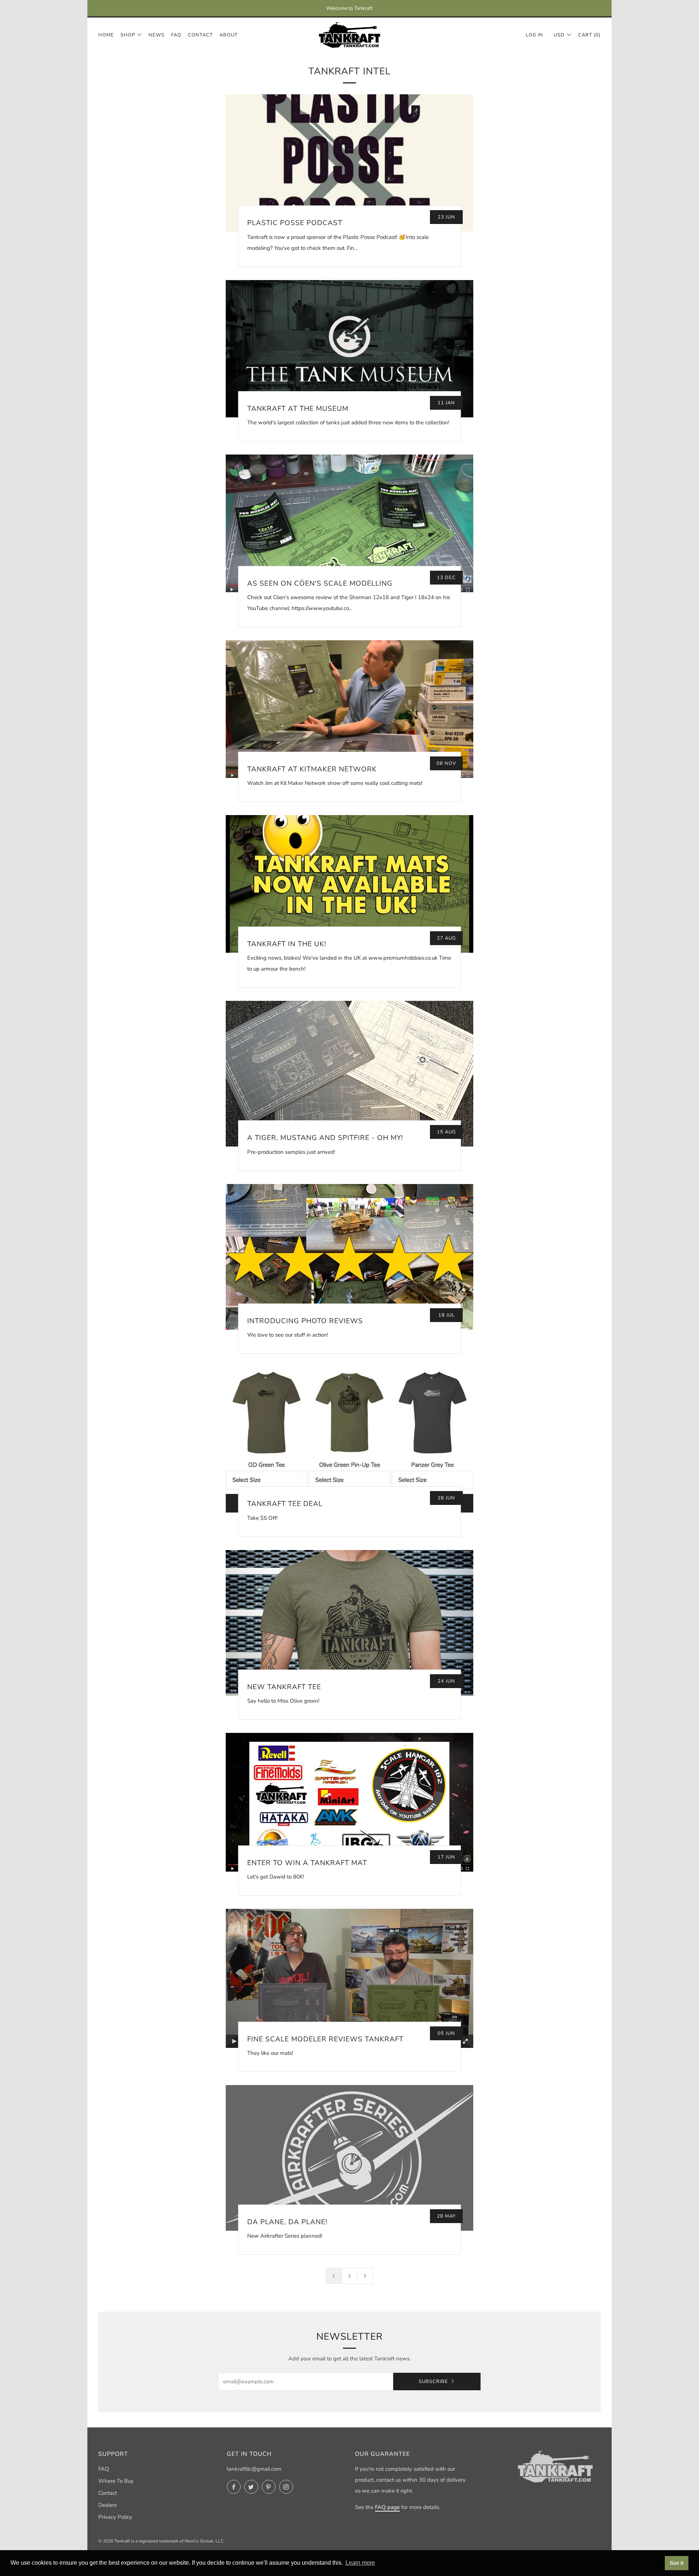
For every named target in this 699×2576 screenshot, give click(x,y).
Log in (534, 35)
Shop (128, 35)
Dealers (108, 2505)
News (157, 35)
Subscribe (433, 2382)
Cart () (589, 35)
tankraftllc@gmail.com (254, 2469)
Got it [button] (677, 2563)
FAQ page (387, 2507)
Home (106, 35)
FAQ (176, 35)
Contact (200, 35)
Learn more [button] (360, 2563)
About (229, 35)
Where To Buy (116, 2481)
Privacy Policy (115, 2517)
